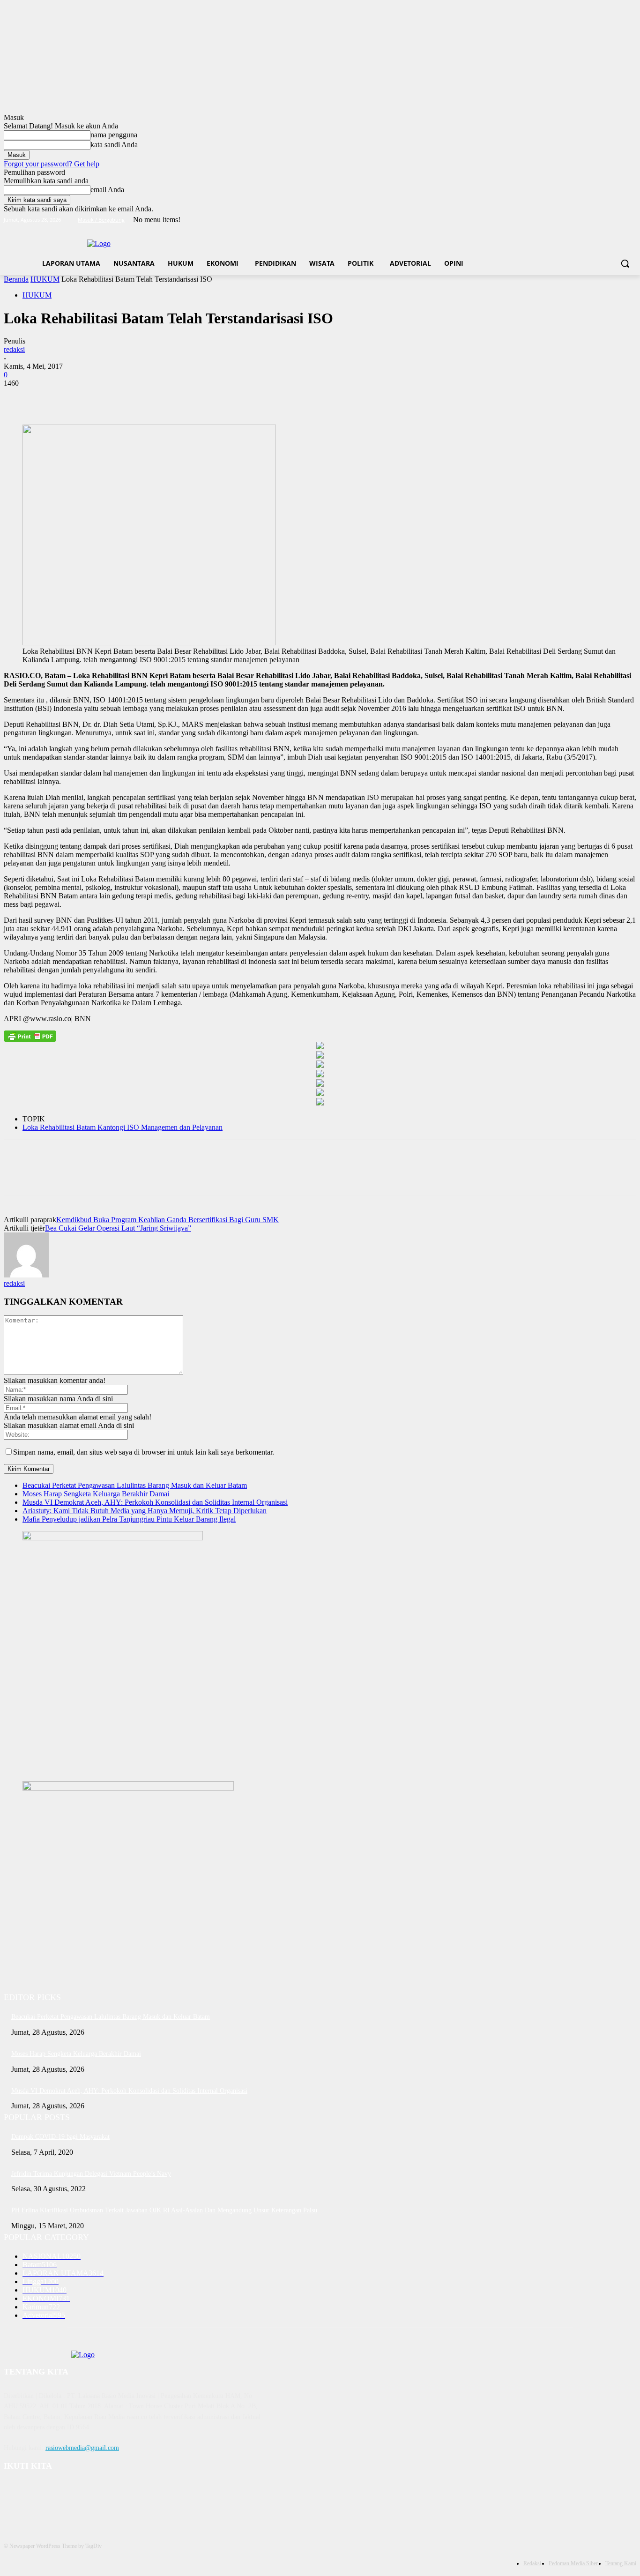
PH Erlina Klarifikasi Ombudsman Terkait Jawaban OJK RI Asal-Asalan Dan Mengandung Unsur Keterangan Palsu (164, 2210)
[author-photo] (26, 1275)
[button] (625, 263)
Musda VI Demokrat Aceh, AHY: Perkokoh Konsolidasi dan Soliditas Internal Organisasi (155, 1502)
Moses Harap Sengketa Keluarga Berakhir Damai (96, 1494)
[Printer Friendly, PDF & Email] (30, 1036)
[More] (155, 397)
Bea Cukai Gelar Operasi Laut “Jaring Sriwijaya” (118, 1228)
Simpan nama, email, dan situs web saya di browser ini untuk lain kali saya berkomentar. (144, 1452)
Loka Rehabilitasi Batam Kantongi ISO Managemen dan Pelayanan (123, 1127)
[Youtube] (631, 220)
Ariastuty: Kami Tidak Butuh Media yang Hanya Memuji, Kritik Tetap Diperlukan (145, 1511)
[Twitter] (605, 220)
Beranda (16, 279)
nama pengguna (114, 135)
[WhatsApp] (120, 397)
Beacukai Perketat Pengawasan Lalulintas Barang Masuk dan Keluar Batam (135, 1485)
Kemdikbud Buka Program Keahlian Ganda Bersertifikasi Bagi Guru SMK (167, 1220)
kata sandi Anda (114, 145)
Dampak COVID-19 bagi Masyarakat (60, 2137)
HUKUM (45, 279)
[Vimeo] (618, 220)
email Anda (107, 190)
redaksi (14, 349)
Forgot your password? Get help (52, 164)
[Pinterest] (87, 397)
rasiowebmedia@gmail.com (82, 2448)
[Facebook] (579, 220)
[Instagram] (592, 220)
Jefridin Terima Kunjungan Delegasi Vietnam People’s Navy (91, 2174)
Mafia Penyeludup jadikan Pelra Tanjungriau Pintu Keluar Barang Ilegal (129, 1519)
